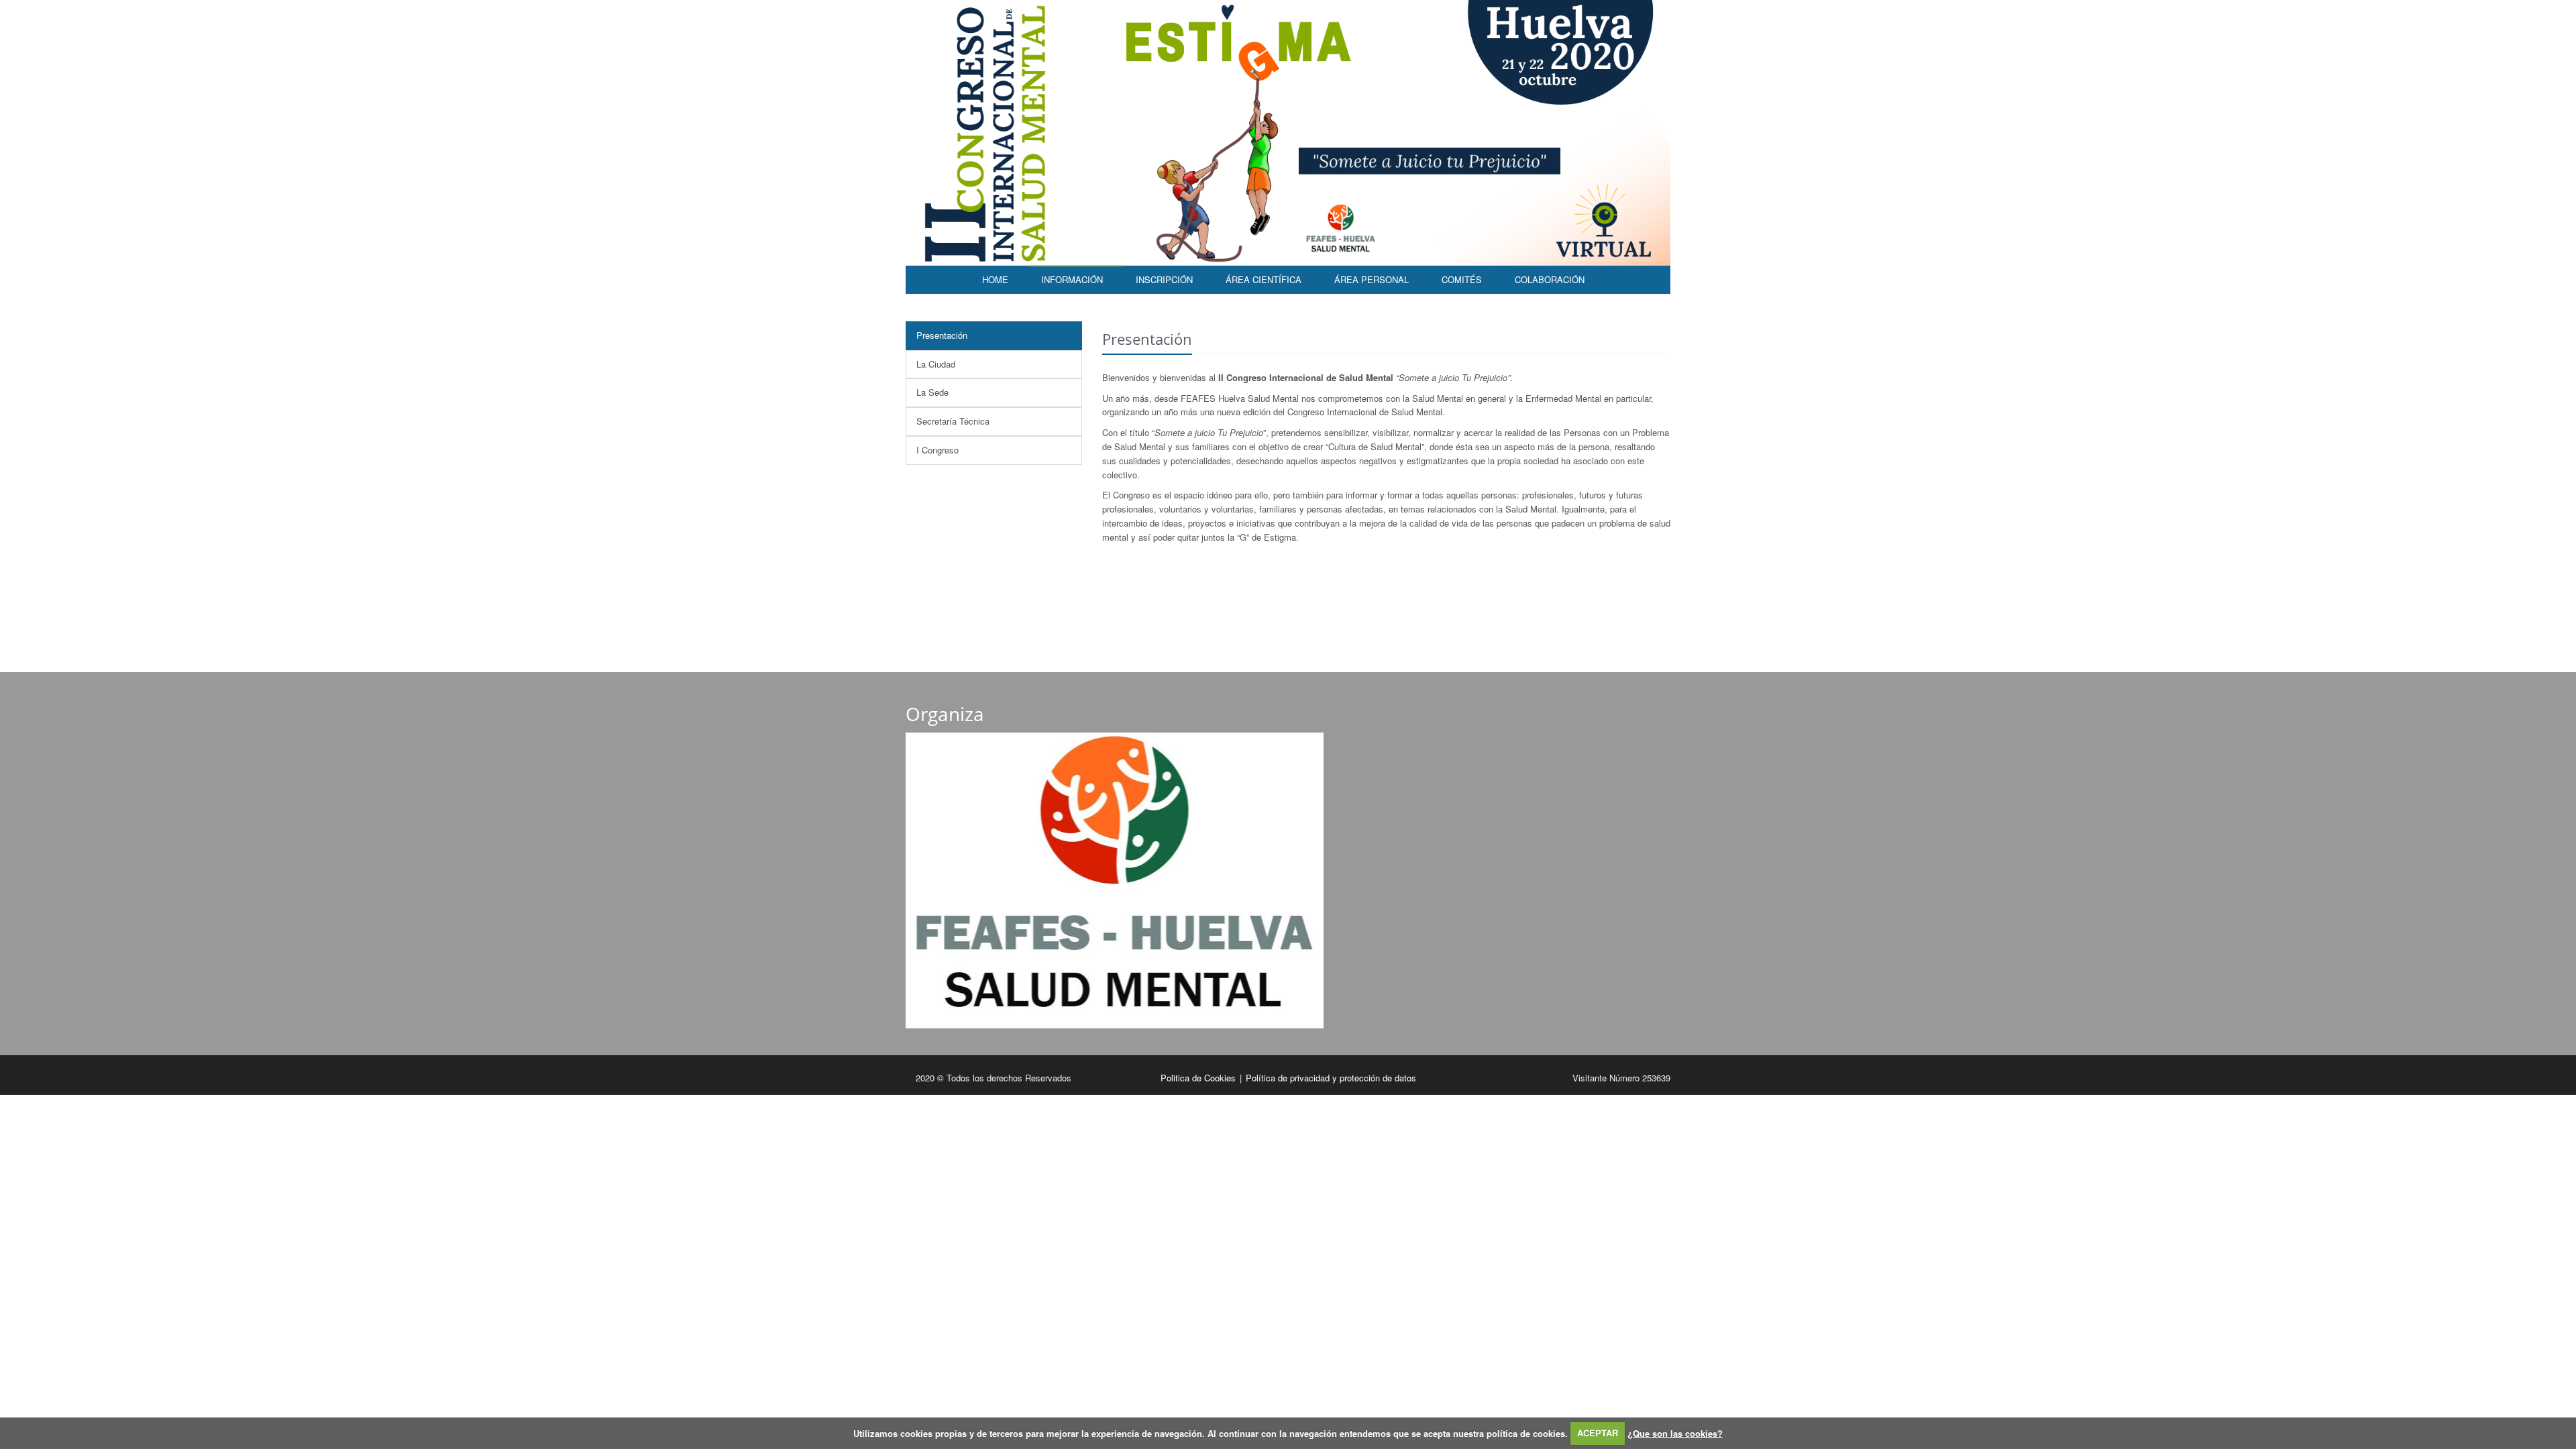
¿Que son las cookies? (1675, 1433)
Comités (1462, 279)
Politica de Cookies (1199, 1078)
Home (995, 279)
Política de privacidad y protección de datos (1331, 1078)
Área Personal (1372, 279)
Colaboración (1550, 279)
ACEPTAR (1598, 1433)
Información (1072, 279)
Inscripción (1164, 279)
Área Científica (1264, 279)
